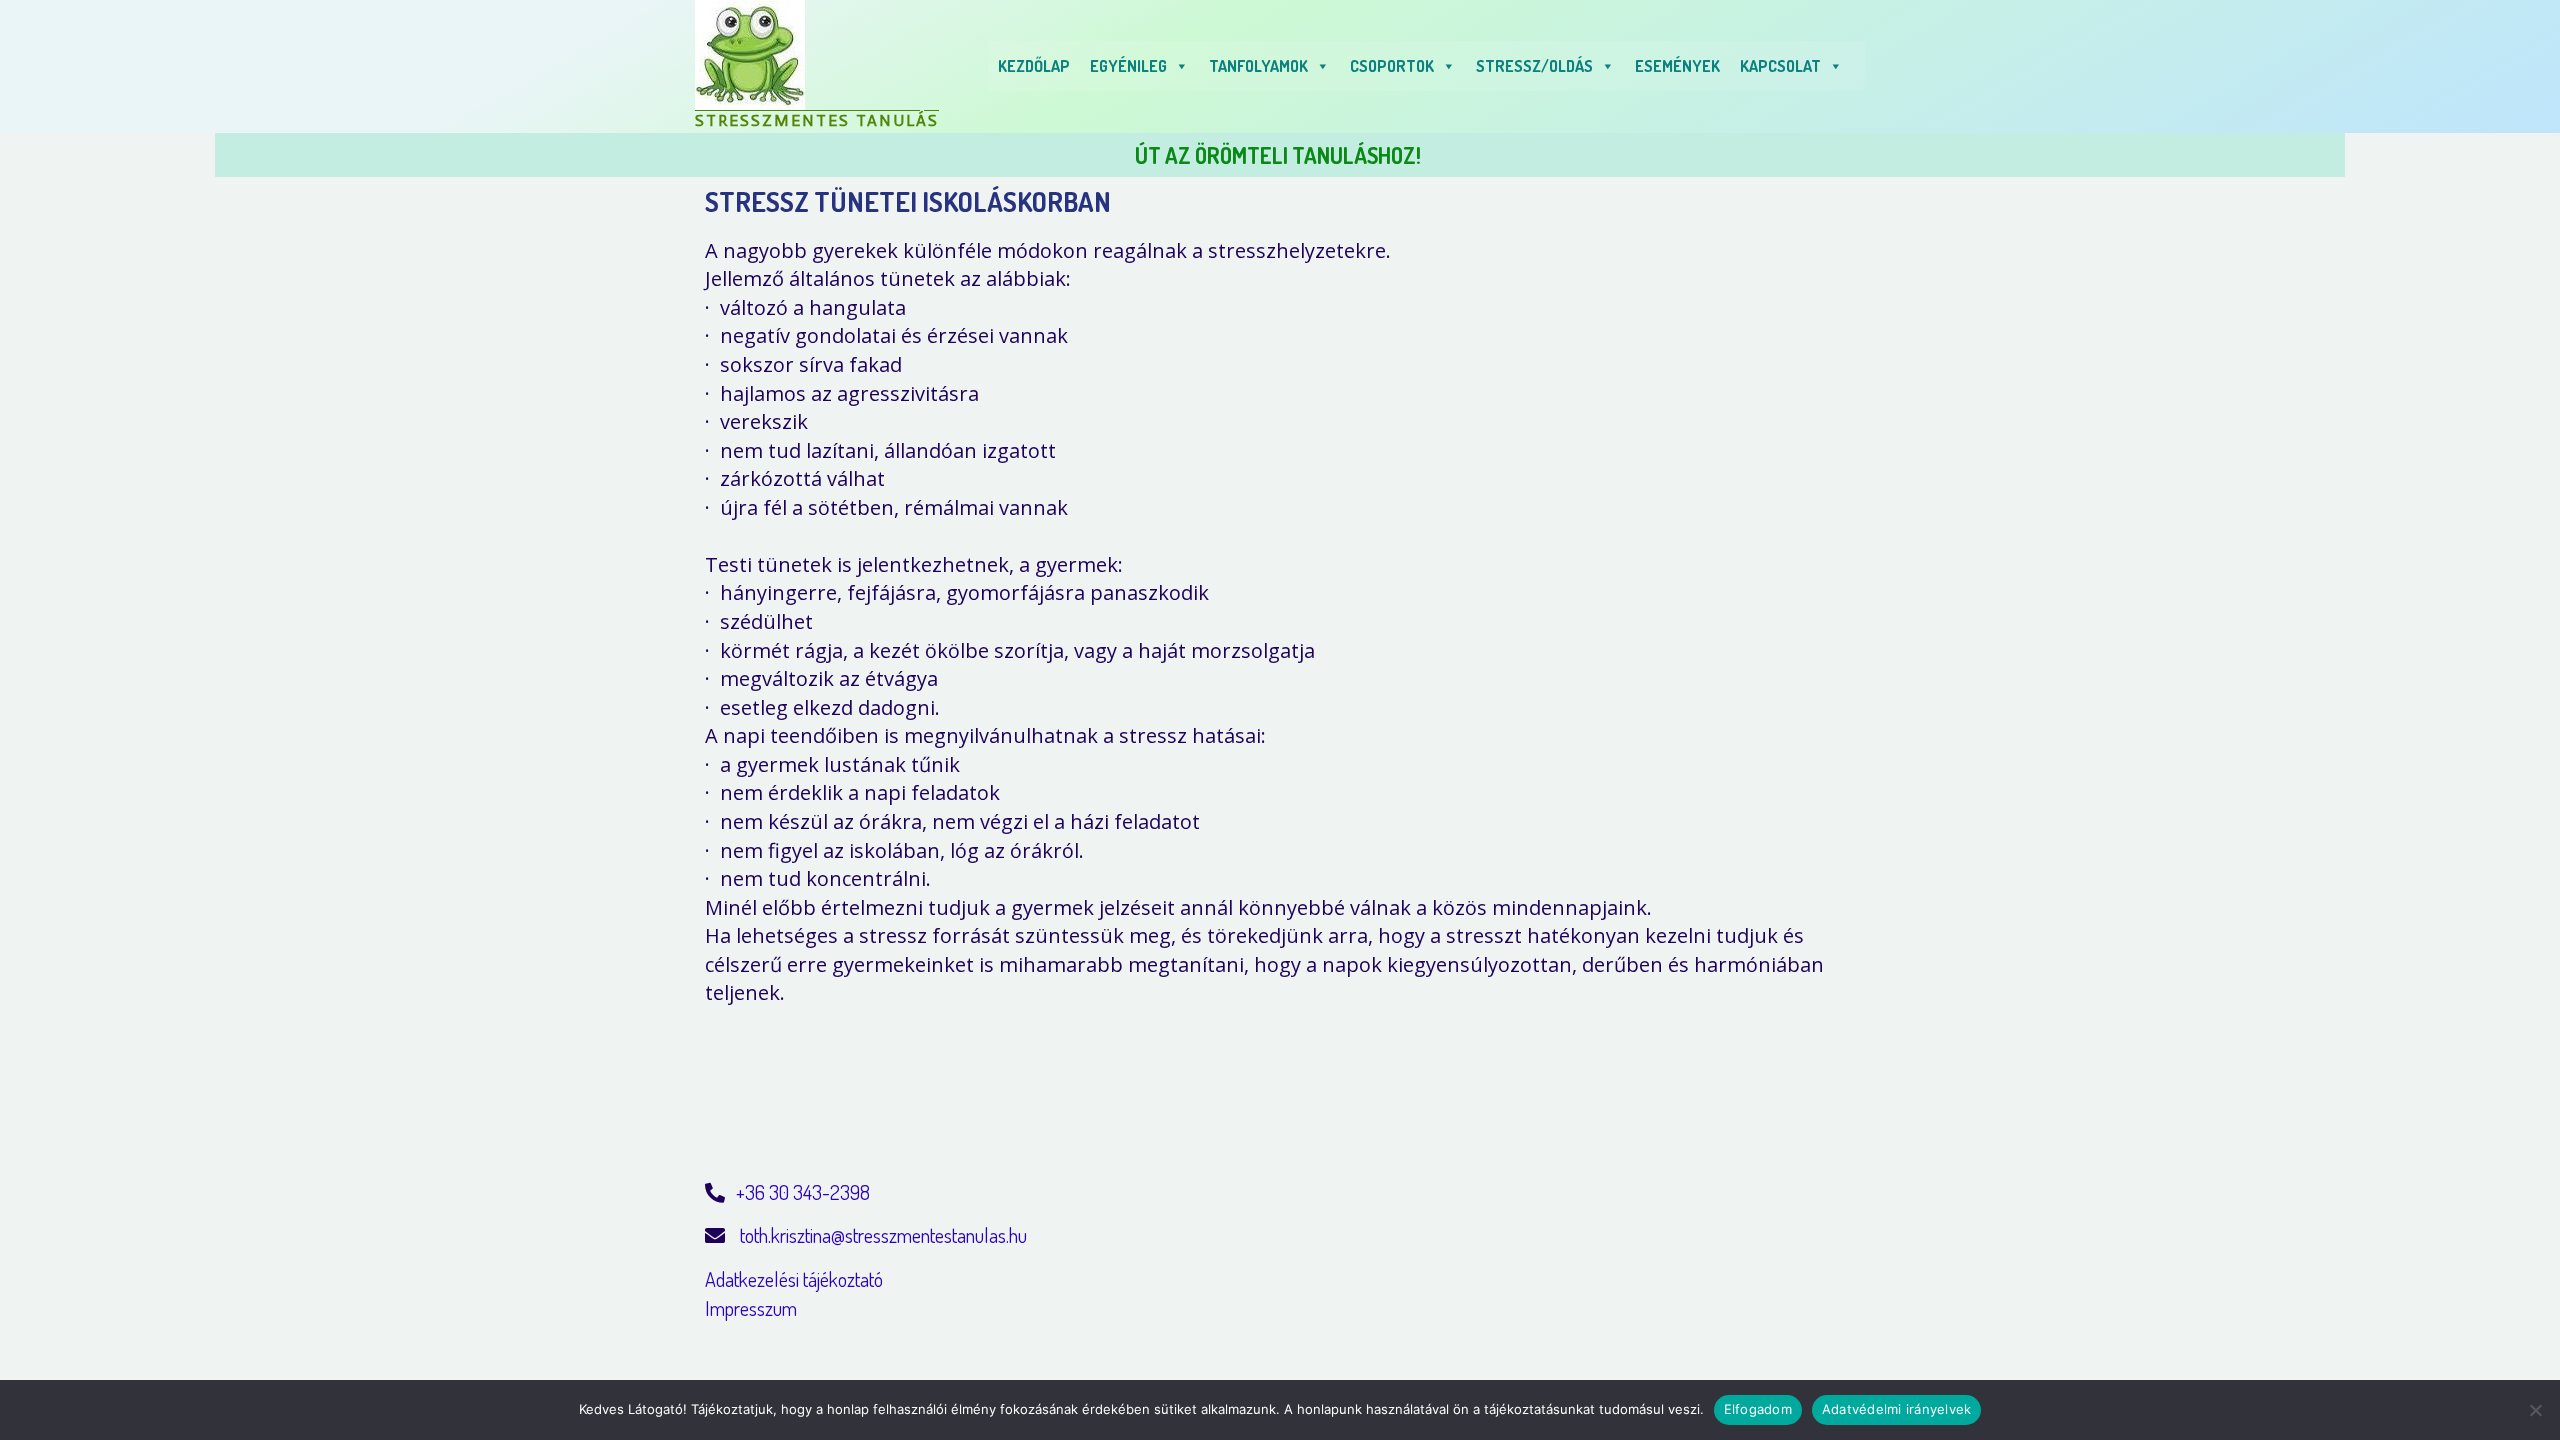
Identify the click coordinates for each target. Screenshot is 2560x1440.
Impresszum (751, 1308)
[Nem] (2535, 1410)
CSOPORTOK (1392, 66)
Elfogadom (1758, 1409)
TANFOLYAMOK (1258, 66)
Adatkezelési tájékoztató (794, 1279)
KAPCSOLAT (1780, 66)
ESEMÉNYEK (1677, 66)
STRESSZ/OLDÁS (1534, 66)
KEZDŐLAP (1034, 66)
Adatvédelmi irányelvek (1897, 1409)
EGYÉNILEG (1128, 66)
